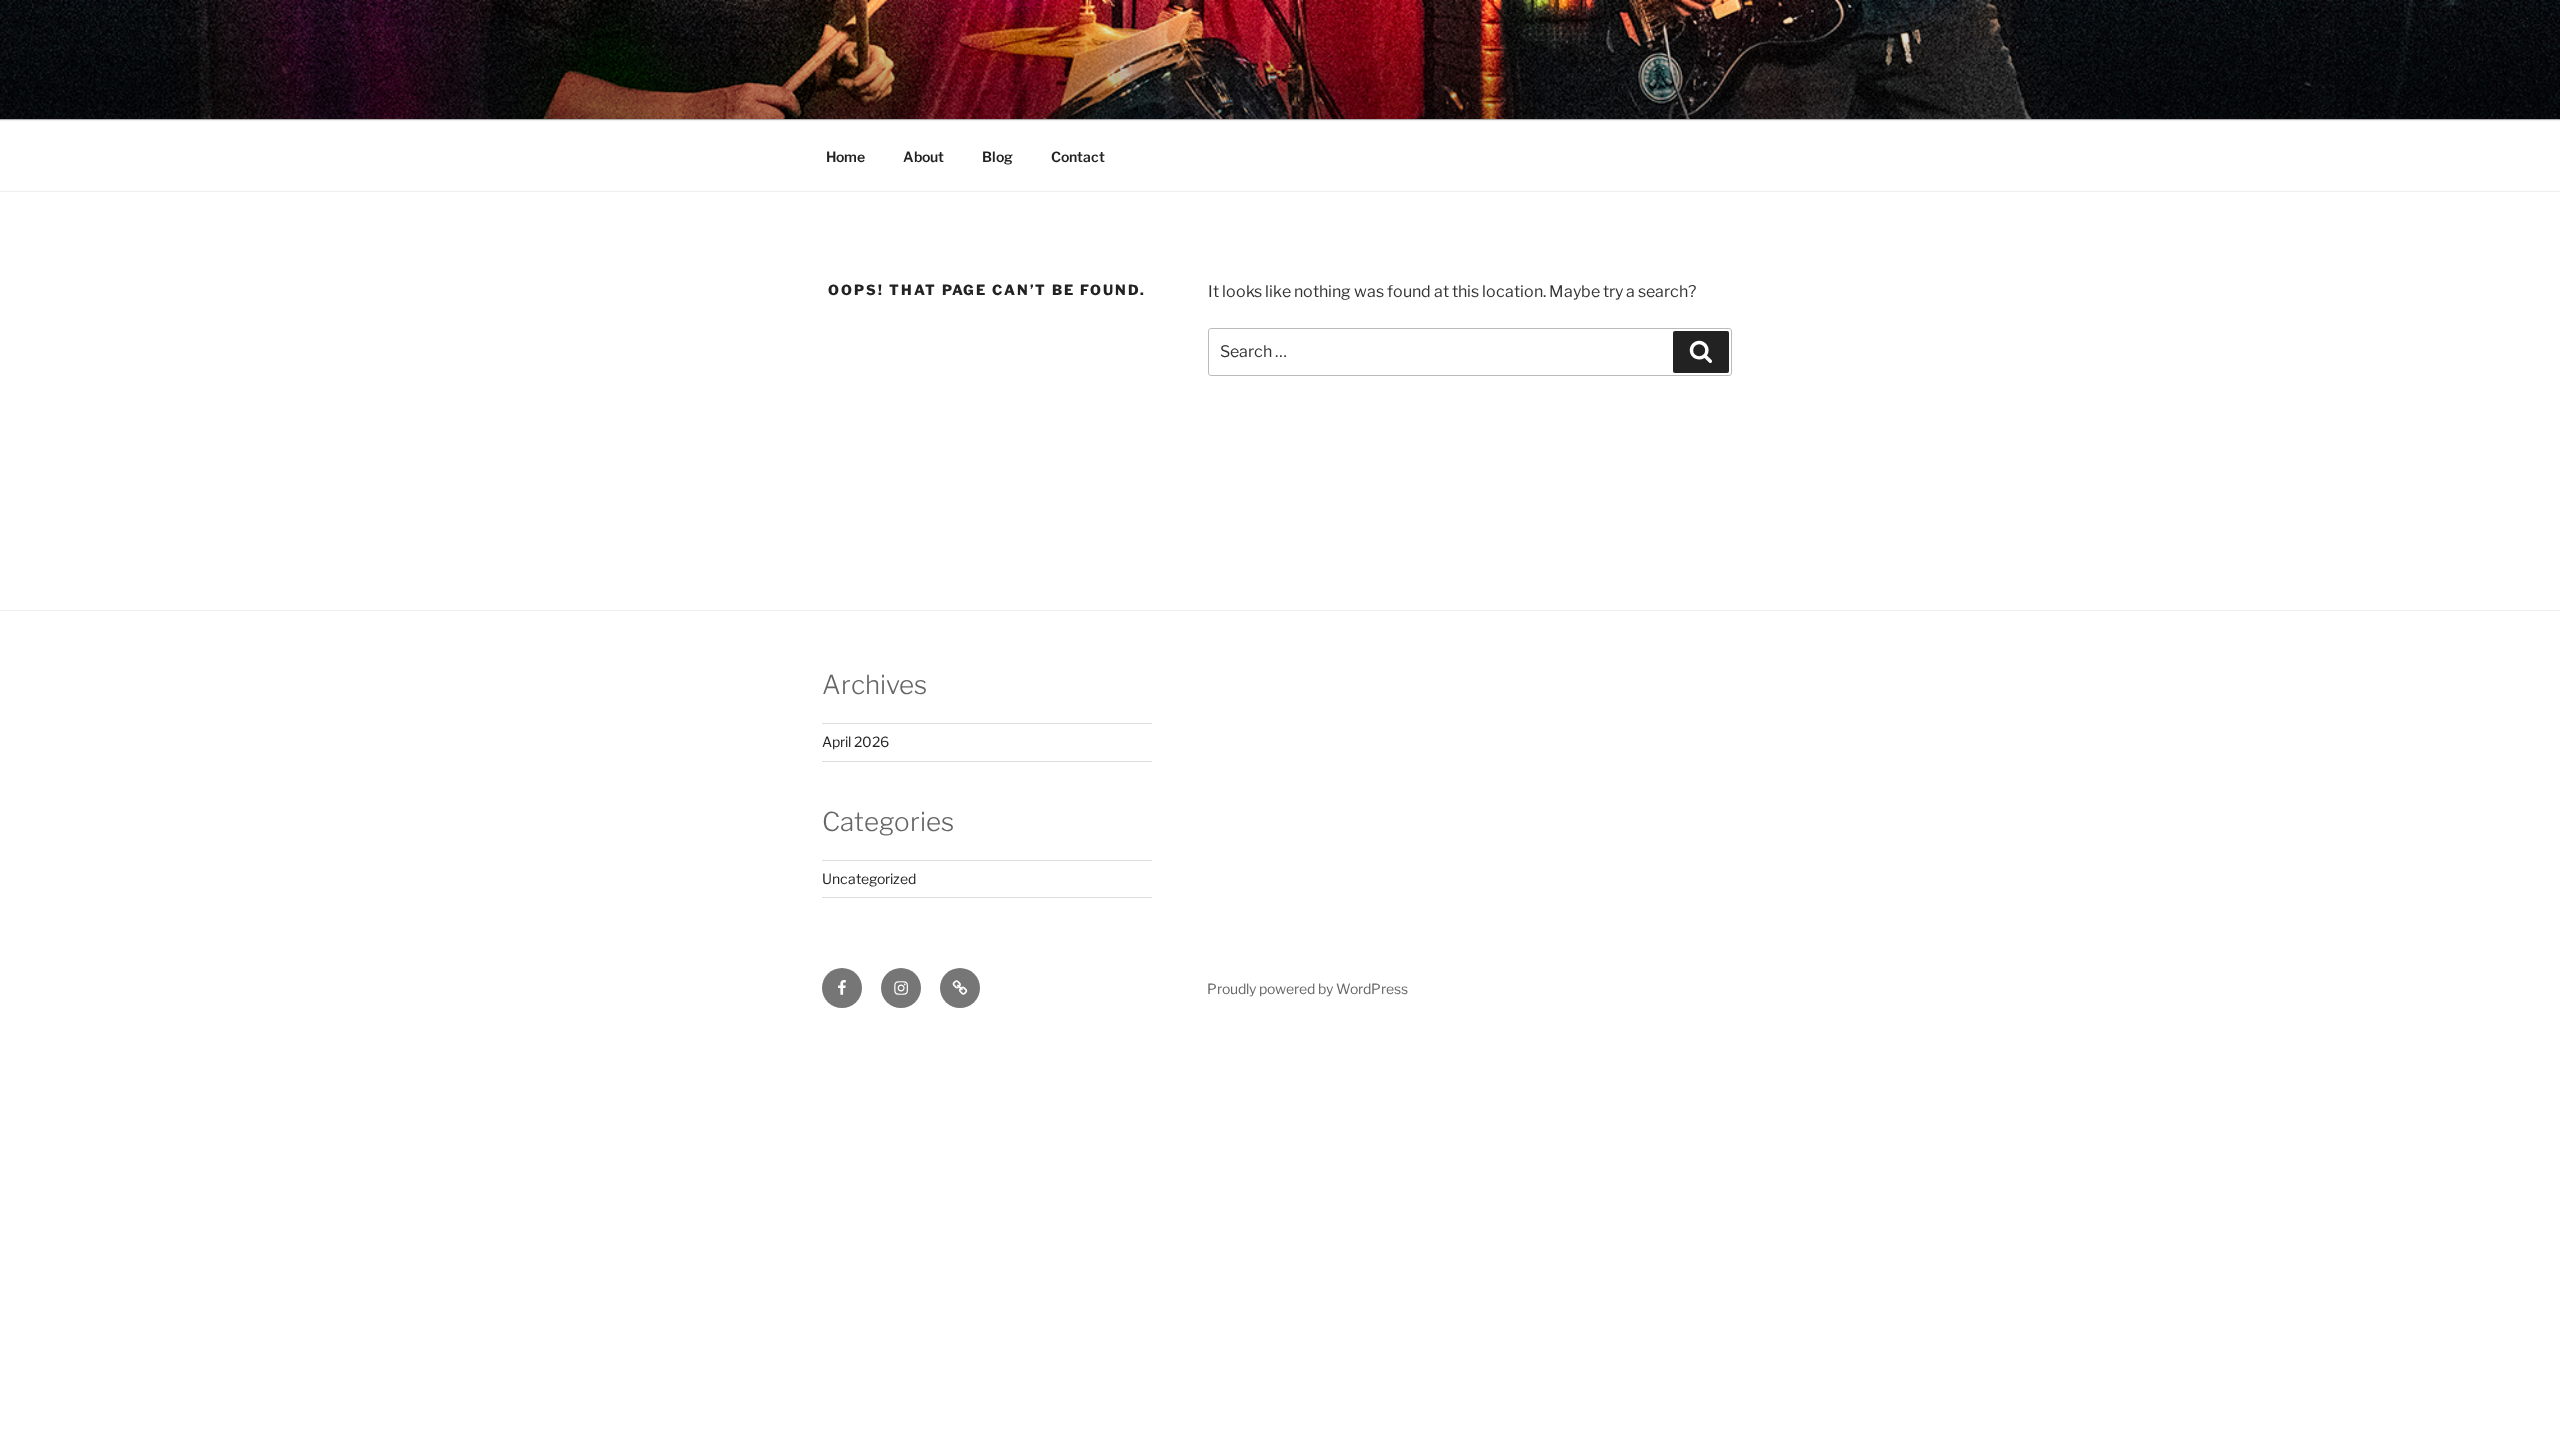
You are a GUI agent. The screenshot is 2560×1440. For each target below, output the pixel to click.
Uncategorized (869, 878)
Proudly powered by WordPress (1307, 988)
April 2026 (855, 741)
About (923, 156)
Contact (1078, 156)
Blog (997, 156)
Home (845, 156)
